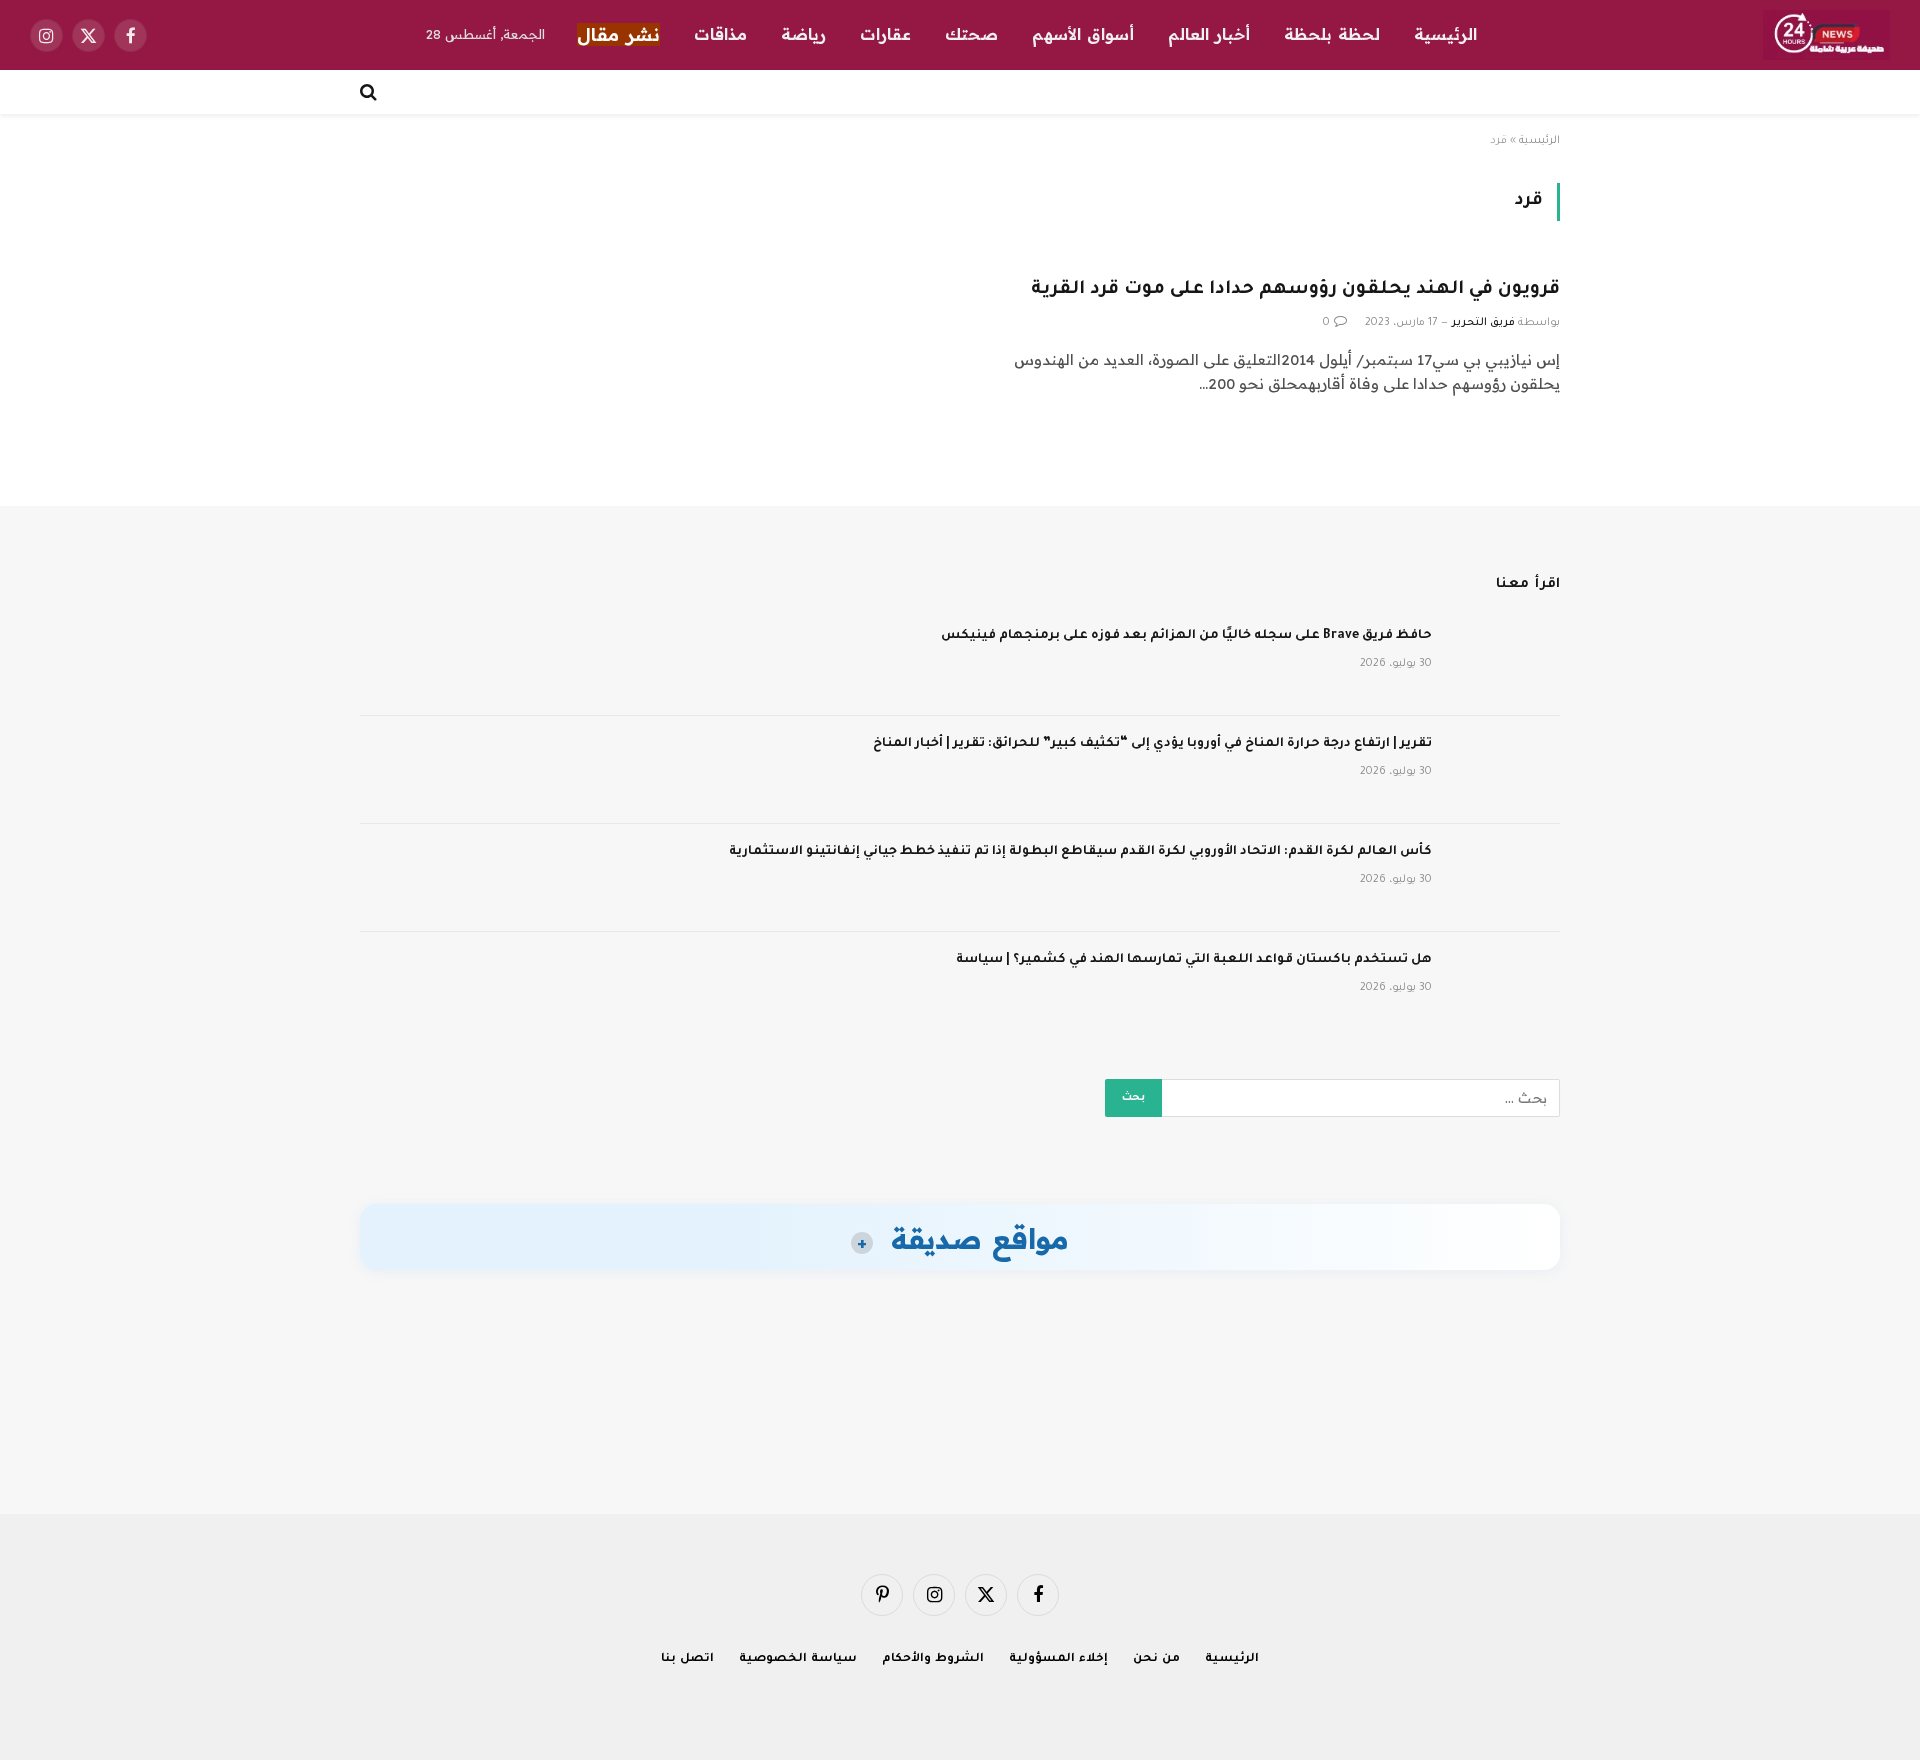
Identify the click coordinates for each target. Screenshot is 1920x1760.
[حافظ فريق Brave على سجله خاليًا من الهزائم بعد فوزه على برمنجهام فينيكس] (1505, 662)
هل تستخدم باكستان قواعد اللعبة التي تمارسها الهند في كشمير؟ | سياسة (1194, 960)
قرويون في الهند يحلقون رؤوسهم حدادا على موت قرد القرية (1295, 290)
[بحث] (370, 92)
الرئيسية (1445, 34)
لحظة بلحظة (1332, 34)
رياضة (803, 34)
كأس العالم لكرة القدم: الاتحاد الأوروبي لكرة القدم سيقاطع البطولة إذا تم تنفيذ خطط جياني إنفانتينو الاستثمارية (1080, 852)
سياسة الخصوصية (798, 1659)
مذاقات (720, 34)
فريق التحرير (1483, 323)
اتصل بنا (687, 1659)
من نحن (1156, 1659)
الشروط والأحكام (933, 1659)
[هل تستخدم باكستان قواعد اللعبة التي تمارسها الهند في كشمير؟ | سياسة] (1505, 986)
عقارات (885, 34)
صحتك (971, 34)
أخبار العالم (1209, 34)
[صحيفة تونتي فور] (1826, 35)
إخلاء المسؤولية (1058, 1659)
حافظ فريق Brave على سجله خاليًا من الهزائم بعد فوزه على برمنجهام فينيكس (1186, 636)
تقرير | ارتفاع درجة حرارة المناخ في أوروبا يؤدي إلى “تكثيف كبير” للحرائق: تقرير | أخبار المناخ (1152, 744)
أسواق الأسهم (1083, 34)
